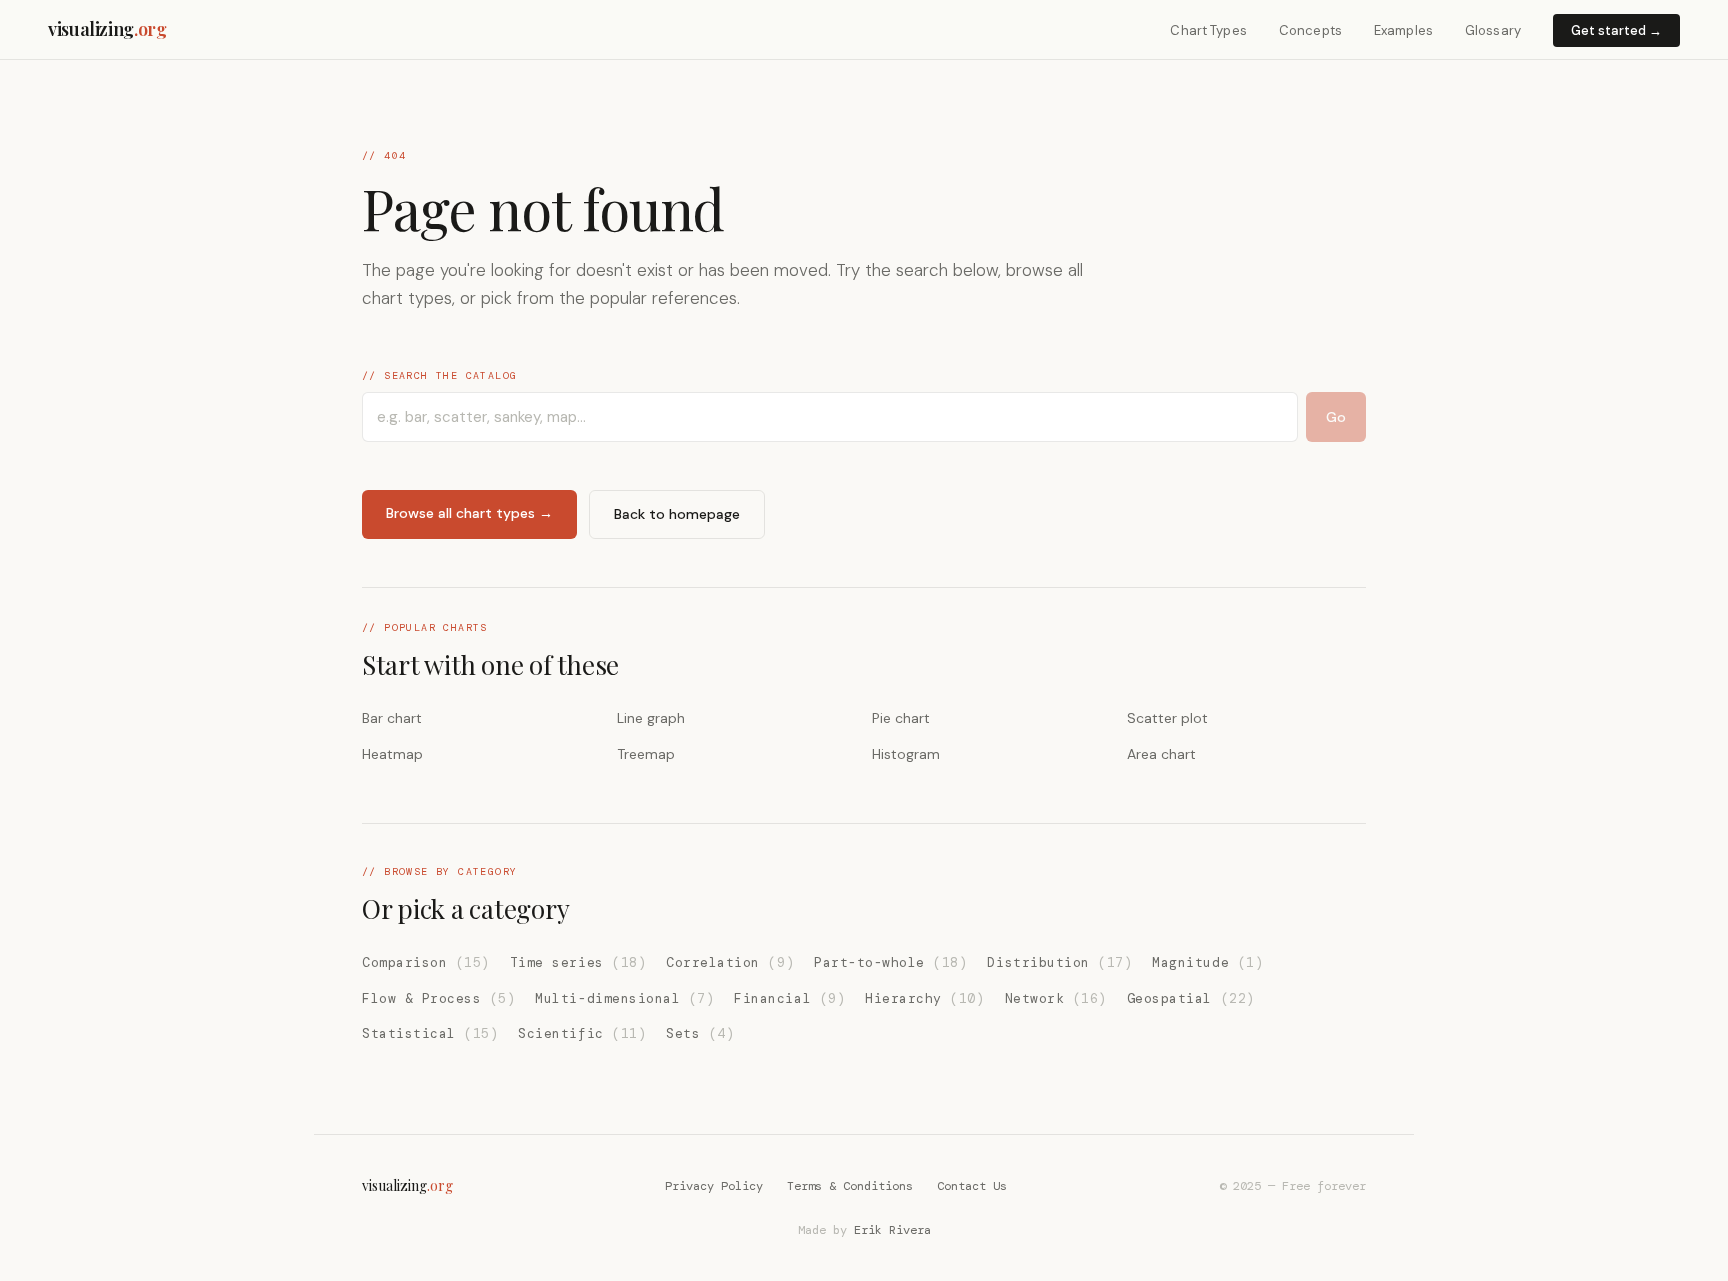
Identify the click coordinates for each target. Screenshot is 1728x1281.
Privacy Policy (714, 1186)
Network (1056, 998)
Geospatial (1191, 998)
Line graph (651, 718)
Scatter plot (1167, 718)
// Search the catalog (439, 375)
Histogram (906, 754)
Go (1336, 417)
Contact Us (972, 1186)
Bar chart (392, 718)
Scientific (582, 1033)
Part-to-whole (890, 962)
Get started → (1616, 30)
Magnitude (1207, 962)
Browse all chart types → (469, 513)
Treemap (646, 754)
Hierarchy (924, 998)
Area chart (1161, 754)
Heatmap (392, 754)
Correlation (730, 962)
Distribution (1059, 962)
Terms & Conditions (850, 1186)
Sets (700, 1033)
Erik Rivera (892, 1230)
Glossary (1493, 30)
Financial (789, 998)
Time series (578, 962)
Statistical (430, 1033)
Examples (1403, 30)
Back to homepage (677, 514)
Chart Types (1208, 30)
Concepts (1310, 30)
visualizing (107, 29)
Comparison (426, 962)
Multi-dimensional (624, 998)
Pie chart (901, 718)
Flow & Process (438, 998)
